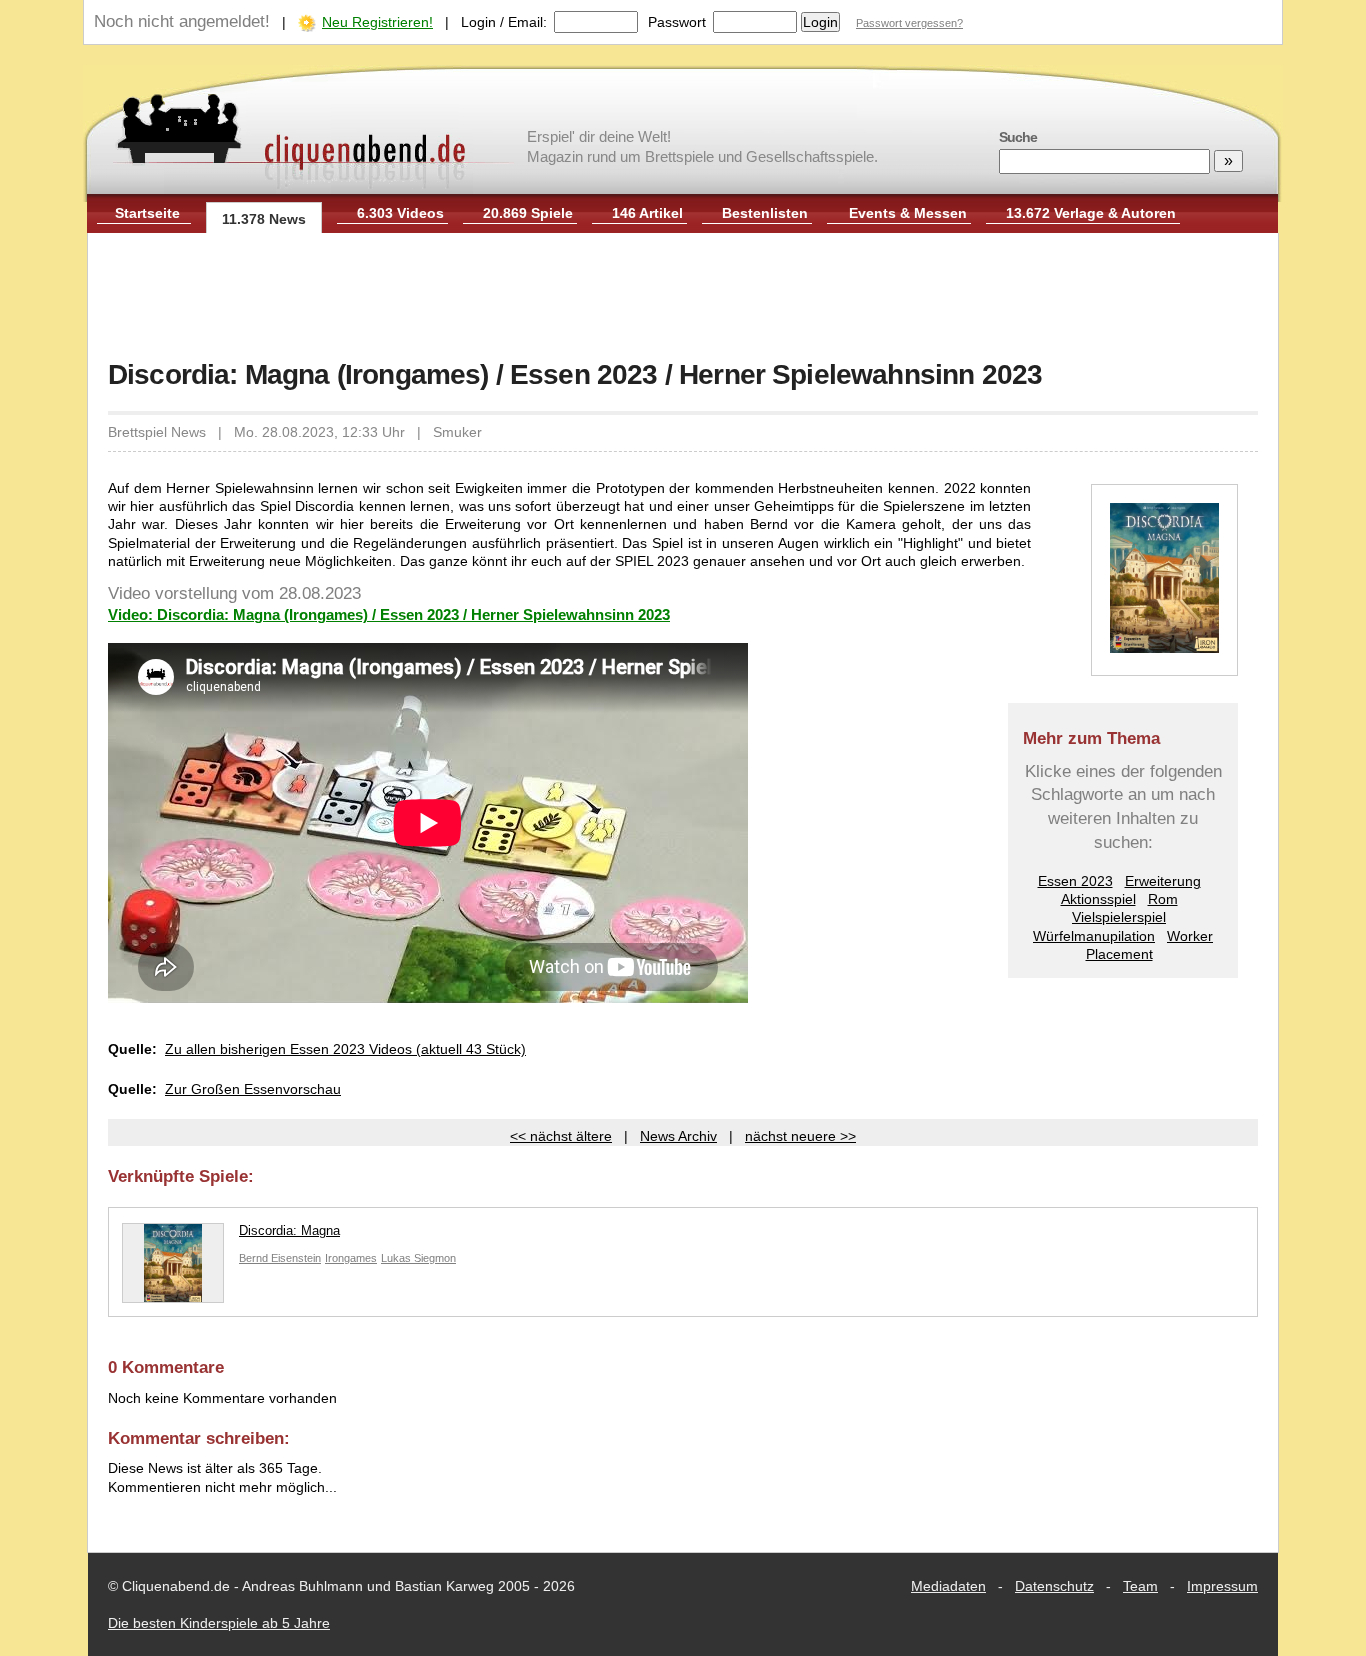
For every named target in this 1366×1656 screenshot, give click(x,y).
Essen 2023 (1075, 881)
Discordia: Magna (289, 1230)
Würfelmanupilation (1094, 936)
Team (1140, 1586)
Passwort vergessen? (909, 23)
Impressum (1222, 1586)
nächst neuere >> (800, 1136)
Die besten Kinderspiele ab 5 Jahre (219, 1623)
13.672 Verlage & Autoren (1091, 213)
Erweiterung (1163, 881)
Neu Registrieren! (377, 22)
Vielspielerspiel (1119, 917)
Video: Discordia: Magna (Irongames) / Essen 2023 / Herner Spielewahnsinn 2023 (389, 614)
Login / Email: (504, 22)
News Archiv (678, 1136)
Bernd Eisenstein (280, 1258)
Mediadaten (948, 1586)
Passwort (677, 22)
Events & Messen (908, 213)
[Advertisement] (683, 298)
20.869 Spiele (528, 213)
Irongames (351, 1258)
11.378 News (264, 219)
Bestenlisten (765, 213)
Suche (1018, 137)
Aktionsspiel (1098, 899)
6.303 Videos (400, 213)
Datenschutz (1054, 1586)
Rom (1163, 899)
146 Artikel (647, 213)
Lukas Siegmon (418, 1258)
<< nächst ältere (561, 1136)
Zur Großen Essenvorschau (253, 1089)
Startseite (147, 213)
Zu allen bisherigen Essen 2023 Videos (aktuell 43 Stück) (345, 1049)
